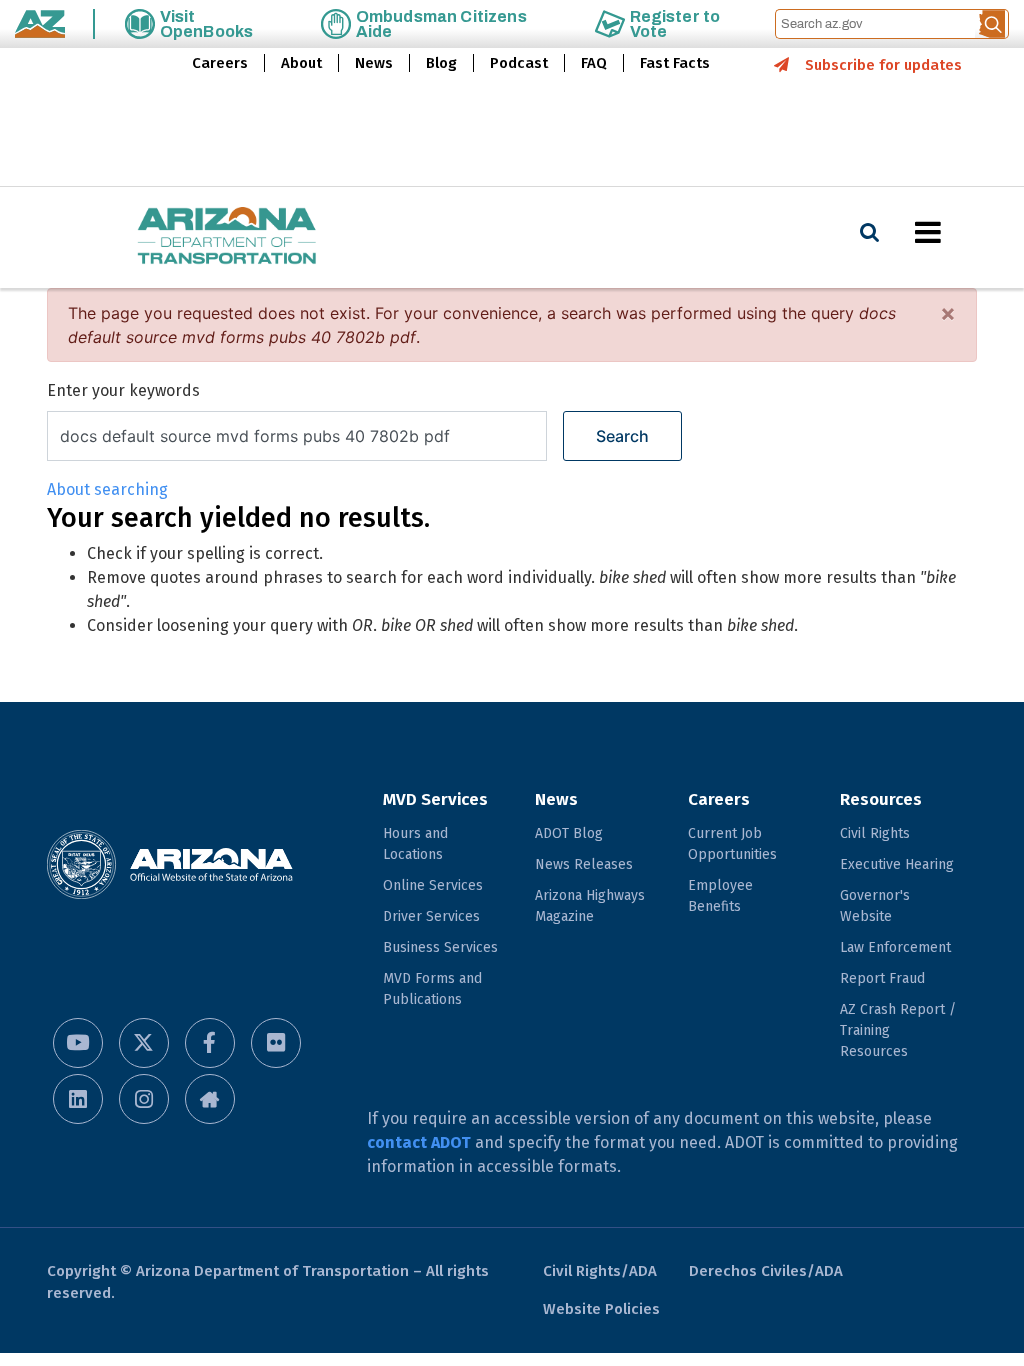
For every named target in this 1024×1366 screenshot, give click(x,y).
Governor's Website (875, 906)
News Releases (584, 864)
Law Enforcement (895, 947)
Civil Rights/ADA (600, 1271)
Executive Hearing (897, 864)
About (301, 63)
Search (622, 436)
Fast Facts (675, 63)
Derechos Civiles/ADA (766, 1271)
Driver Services (431, 916)
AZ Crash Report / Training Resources (898, 1030)
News (374, 63)
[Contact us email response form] (210, 1099)
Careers (220, 63)
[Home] (187, 237)
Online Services (433, 885)
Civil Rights (875, 833)
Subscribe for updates (883, 65)
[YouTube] (78, 1043)
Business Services (440, 947)
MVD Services (435, 799)
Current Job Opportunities (732, 844)
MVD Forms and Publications (432, 989)
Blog (441, 63)
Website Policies (601, 1309)
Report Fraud (882, 978)
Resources (881, 799)
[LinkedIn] (78, 1099)
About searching (107, 489)
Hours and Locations (415, 844)
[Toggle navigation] (962, 232)
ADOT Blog (569, 833)
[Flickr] (276, 1043)
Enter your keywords (123, 390)
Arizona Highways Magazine (590, 906)
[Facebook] (210, 1043)
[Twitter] (144, 1043)
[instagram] (144, 1099)
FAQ (594, 63)
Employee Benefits (720, 896)
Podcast (519, 63)
